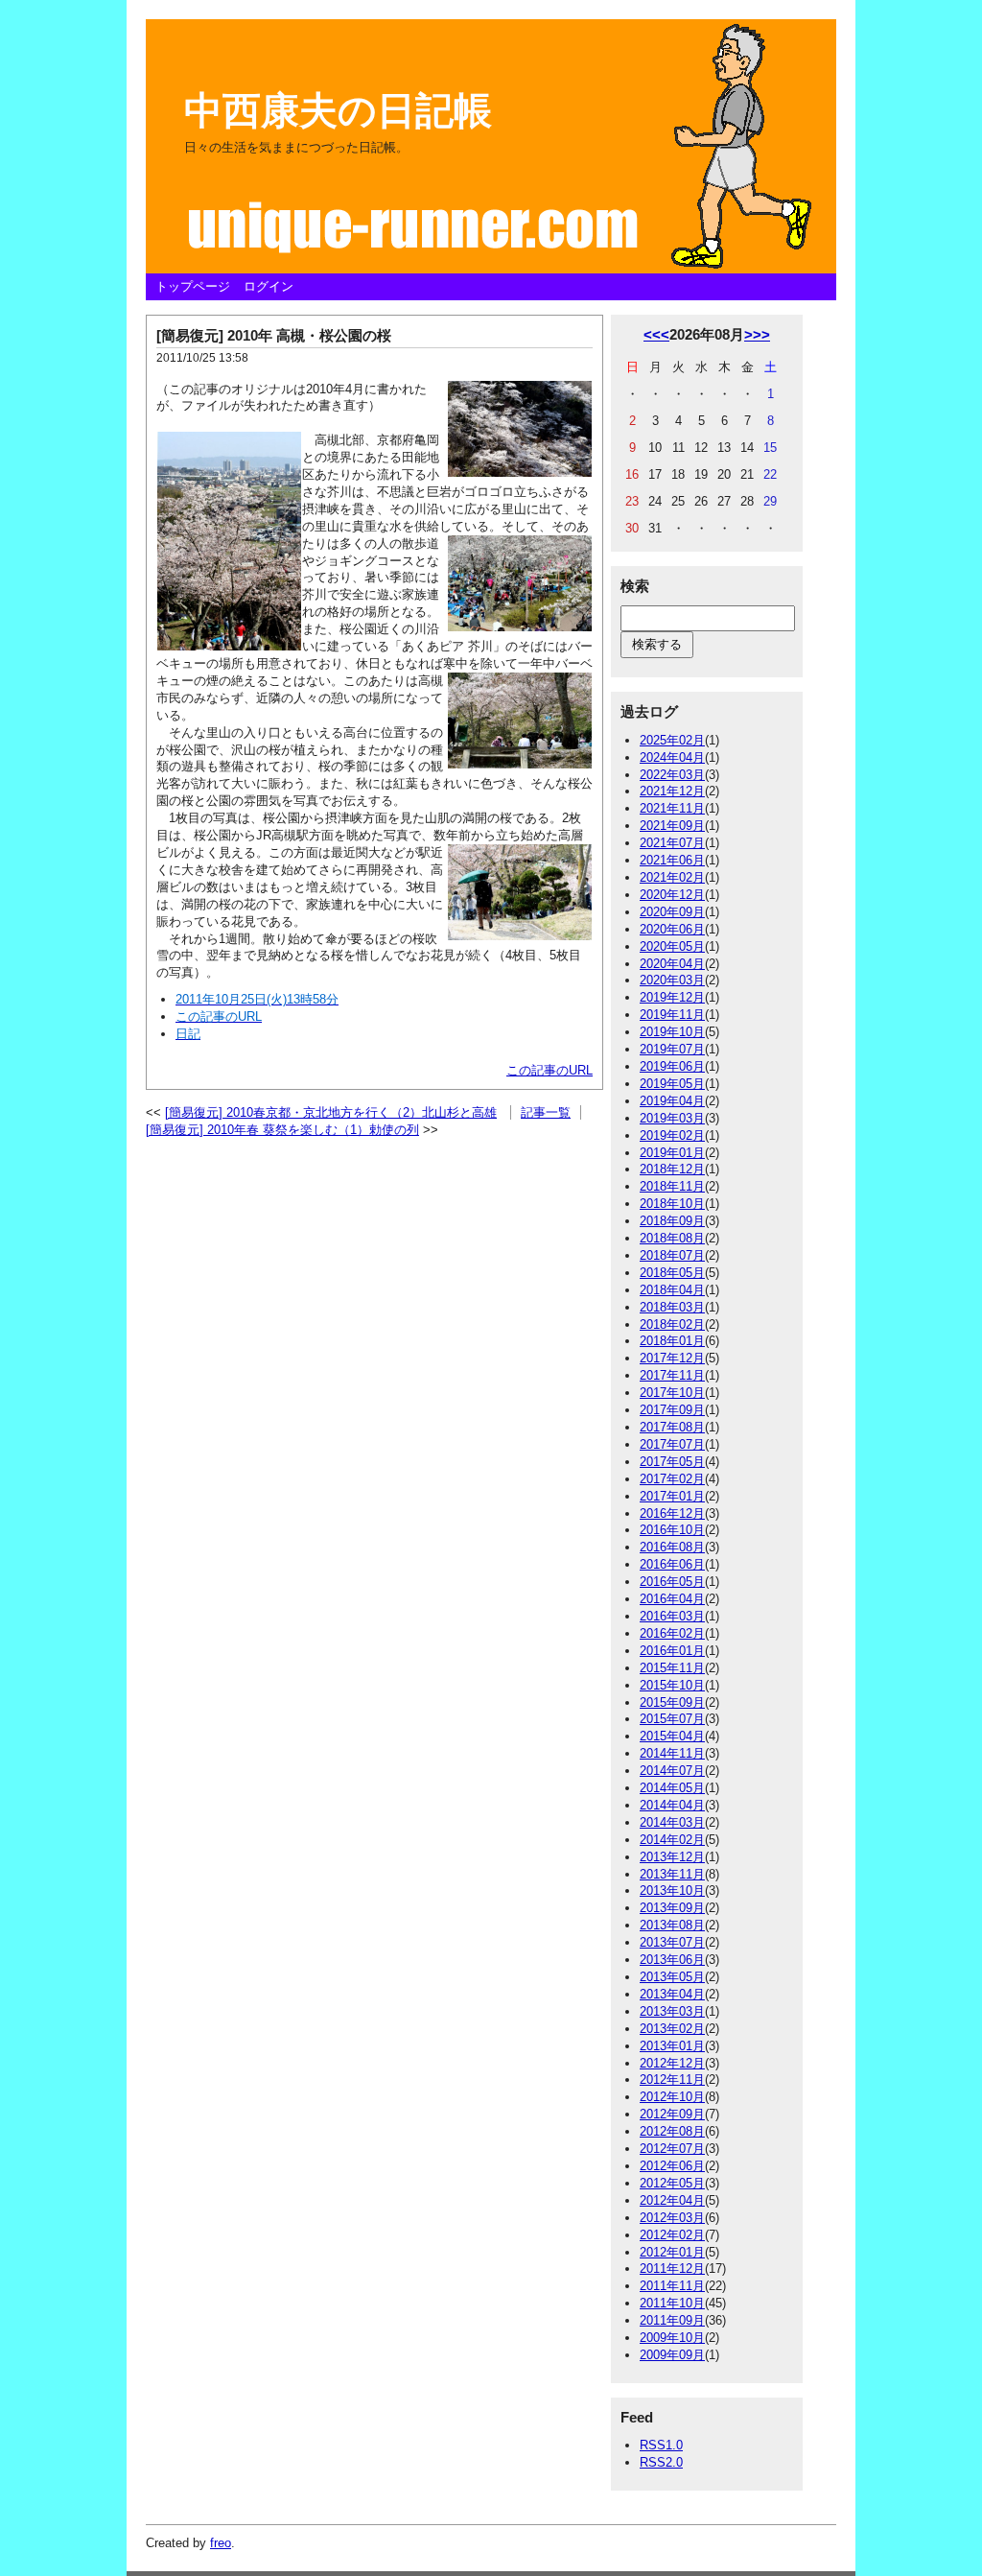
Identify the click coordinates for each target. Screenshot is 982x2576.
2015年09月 (672, 1702)
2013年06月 (672, 1960)
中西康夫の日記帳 (338, 110)
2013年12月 (672, 1857)
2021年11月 (672, 808)
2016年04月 (672, 1599)
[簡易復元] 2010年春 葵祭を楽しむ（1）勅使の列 (282, 1130)
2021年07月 (672, 843)
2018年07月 (672, 1255)
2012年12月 (672, 2063)
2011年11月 (672, 2286)
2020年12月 (672, 895)
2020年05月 (672, 946)
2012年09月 (672, 2114)
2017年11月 (672, 1375)
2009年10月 (672, 2338)
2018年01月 (672, 1341)
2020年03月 (672, 980)
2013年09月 (672, 1908)
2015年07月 (672, 1719)
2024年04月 (672, 757)
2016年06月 (672, 1564)
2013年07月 (672, 1942)
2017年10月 (672, 1393)
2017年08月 (672, 1427)
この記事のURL (549, 1070)
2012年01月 (672, 2252)
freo (221, 2543)
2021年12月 (672, 791)
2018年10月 (672, 1204)
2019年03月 (672, 1118)
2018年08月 (672, 1238)
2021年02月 (672, 877)
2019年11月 (672, 1015)
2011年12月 (672, 2269)
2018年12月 (672, 1169)
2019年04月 (672, 1101)
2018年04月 (672, 1290)
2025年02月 (672, 740)
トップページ (193, 286)
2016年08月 (672, 1547)
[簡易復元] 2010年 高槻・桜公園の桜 (274, 335)
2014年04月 (672, 1805)
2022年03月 (672, 775)
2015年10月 (672, 1685)
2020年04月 (672, 964)
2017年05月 (672, 1462)
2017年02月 (672, 1479)
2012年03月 (672, 2218)
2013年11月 (672, 1874)
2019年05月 (672, 1084)
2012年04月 (672, 2200)
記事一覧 (546, 1112)
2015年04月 (672, 1736)
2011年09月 (672, 2320)
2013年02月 (672, 2029)
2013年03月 (672, 2011)
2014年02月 (672, 1840)
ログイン (269, 286)
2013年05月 (672, 1977)
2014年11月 (672, 1753)
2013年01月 (672, 2046)
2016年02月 (672, 1633)
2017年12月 (672, 1358)
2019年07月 (672, 1049)
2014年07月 (672, 1771)
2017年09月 (672, 1410)
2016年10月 (672, 1530)
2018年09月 (672, 1221)
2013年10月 (672, 1891)
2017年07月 (672, 1444)
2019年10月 (672, 1032)
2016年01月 (672, 1651)
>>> (757, 334)
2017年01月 (672, 1496)
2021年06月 (672, 860)
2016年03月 (672, 1616)
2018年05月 (672, 1273)
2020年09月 (672, 912)
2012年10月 (672, 2097)
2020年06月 (672, 929)
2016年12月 (672, 1513)
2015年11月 (672, 1668)
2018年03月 (672, 1307)
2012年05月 (672, 2183)
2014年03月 (672, 1822)
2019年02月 (672, 1135)
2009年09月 (672, 2355)
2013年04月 (672, 1994)
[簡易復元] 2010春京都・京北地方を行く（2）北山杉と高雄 (331, 1112)
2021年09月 (672, 826)
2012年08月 (672, 2131)
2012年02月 (672, 2235)
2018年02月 (672, 1324)
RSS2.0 (661, 2462)
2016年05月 (672, 1582)
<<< (656, 334)
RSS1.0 (661, 2445)
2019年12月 (672, 997)
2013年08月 (672, 1925)
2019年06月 (672, 1066)
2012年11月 (672, 2080)
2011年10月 (672, 2303)
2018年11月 (672, 1186)
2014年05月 (672, 1788)
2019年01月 (672, 1153)
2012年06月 (672, 2166)
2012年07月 (672, 2149)
